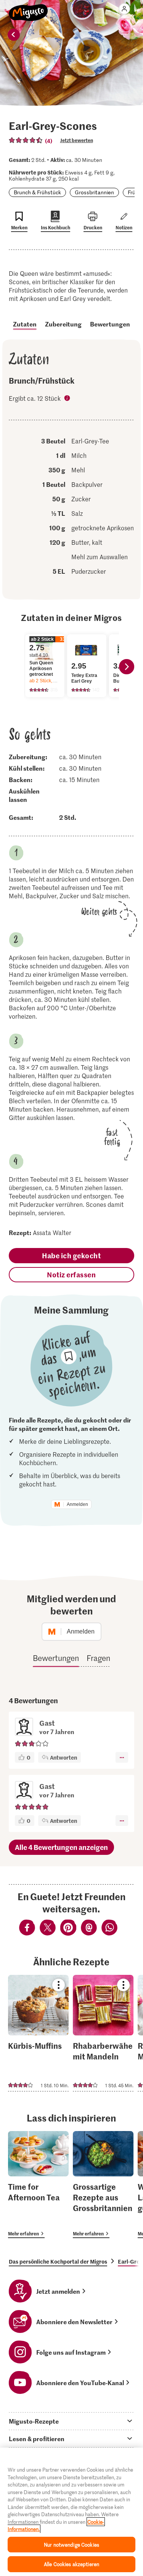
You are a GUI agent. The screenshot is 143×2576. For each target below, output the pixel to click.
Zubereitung (63, 324)
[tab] (71, 2421)
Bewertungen (110, 324)
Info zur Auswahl (68, 399)
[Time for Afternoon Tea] (38, 2185)
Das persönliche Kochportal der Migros (58, 2261)
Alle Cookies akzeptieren (71, 2564)
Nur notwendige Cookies (71, 2545)
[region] (71, 2512)
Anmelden (77, 1504)
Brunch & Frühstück (37, 192)
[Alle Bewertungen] (26, 140)
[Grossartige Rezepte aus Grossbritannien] (103, 2185)
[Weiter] (127, 667)
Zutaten (25, 324)
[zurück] (14, 35)
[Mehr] (122, 1757)
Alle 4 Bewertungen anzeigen (61, 1847)
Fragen (98, 1658)
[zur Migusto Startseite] (28, 8)
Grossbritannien (94, 192)
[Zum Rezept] (38, 2033)
